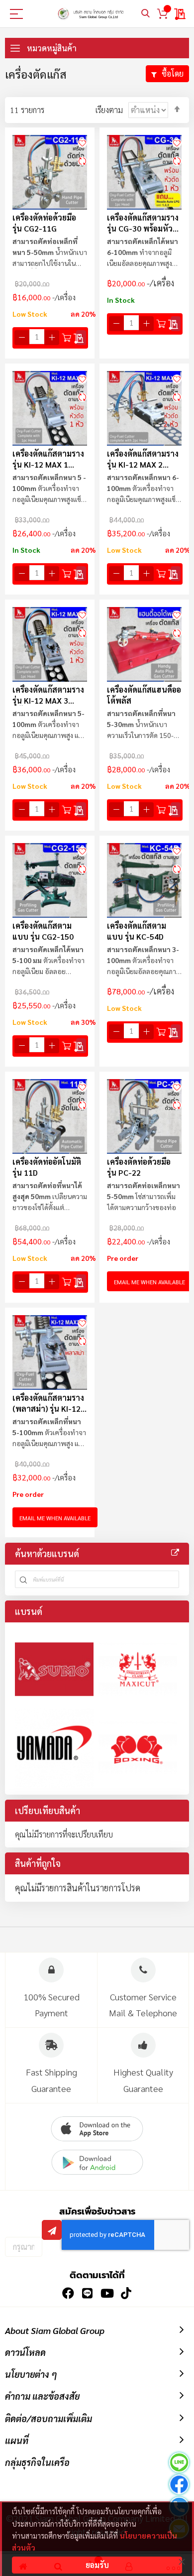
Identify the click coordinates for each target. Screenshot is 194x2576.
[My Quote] (180, 14)
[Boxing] (138, 1748)
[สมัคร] (52, 2230)
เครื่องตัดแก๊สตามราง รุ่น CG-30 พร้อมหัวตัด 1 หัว (143, 223)
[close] (182, 2562)
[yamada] (54, 1748)
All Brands (175, 1553)
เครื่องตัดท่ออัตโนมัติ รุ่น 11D (47, 1167)
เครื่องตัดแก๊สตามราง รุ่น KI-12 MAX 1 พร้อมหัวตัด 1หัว (48, 459)
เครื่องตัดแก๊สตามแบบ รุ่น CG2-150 (43, 931)
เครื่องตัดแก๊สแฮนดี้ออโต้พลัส (144, 695)
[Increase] (52, 338)
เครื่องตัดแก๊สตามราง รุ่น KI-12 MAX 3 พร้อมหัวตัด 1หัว (48, 695)
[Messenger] (179, 2486)
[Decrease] (22, 338)
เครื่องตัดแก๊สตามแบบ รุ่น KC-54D (137, 931)
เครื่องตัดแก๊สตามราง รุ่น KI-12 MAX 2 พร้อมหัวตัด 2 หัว (143, 459)
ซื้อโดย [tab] (173, 73)
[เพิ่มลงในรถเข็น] (67, 338)
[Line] (179, 2464)
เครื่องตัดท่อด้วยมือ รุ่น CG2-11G (44, 223)
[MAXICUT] (138, 1669)
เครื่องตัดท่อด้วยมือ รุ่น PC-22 (139, 1167)
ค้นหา (145, 14)
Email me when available (149, 1282)
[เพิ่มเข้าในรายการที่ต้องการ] (82, 142)
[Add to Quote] (81, 338)
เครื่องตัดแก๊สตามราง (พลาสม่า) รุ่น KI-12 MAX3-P (48, 1403)
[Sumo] (54, 1669)
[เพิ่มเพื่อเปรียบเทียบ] (82, 161)
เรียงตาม (109, 110)
